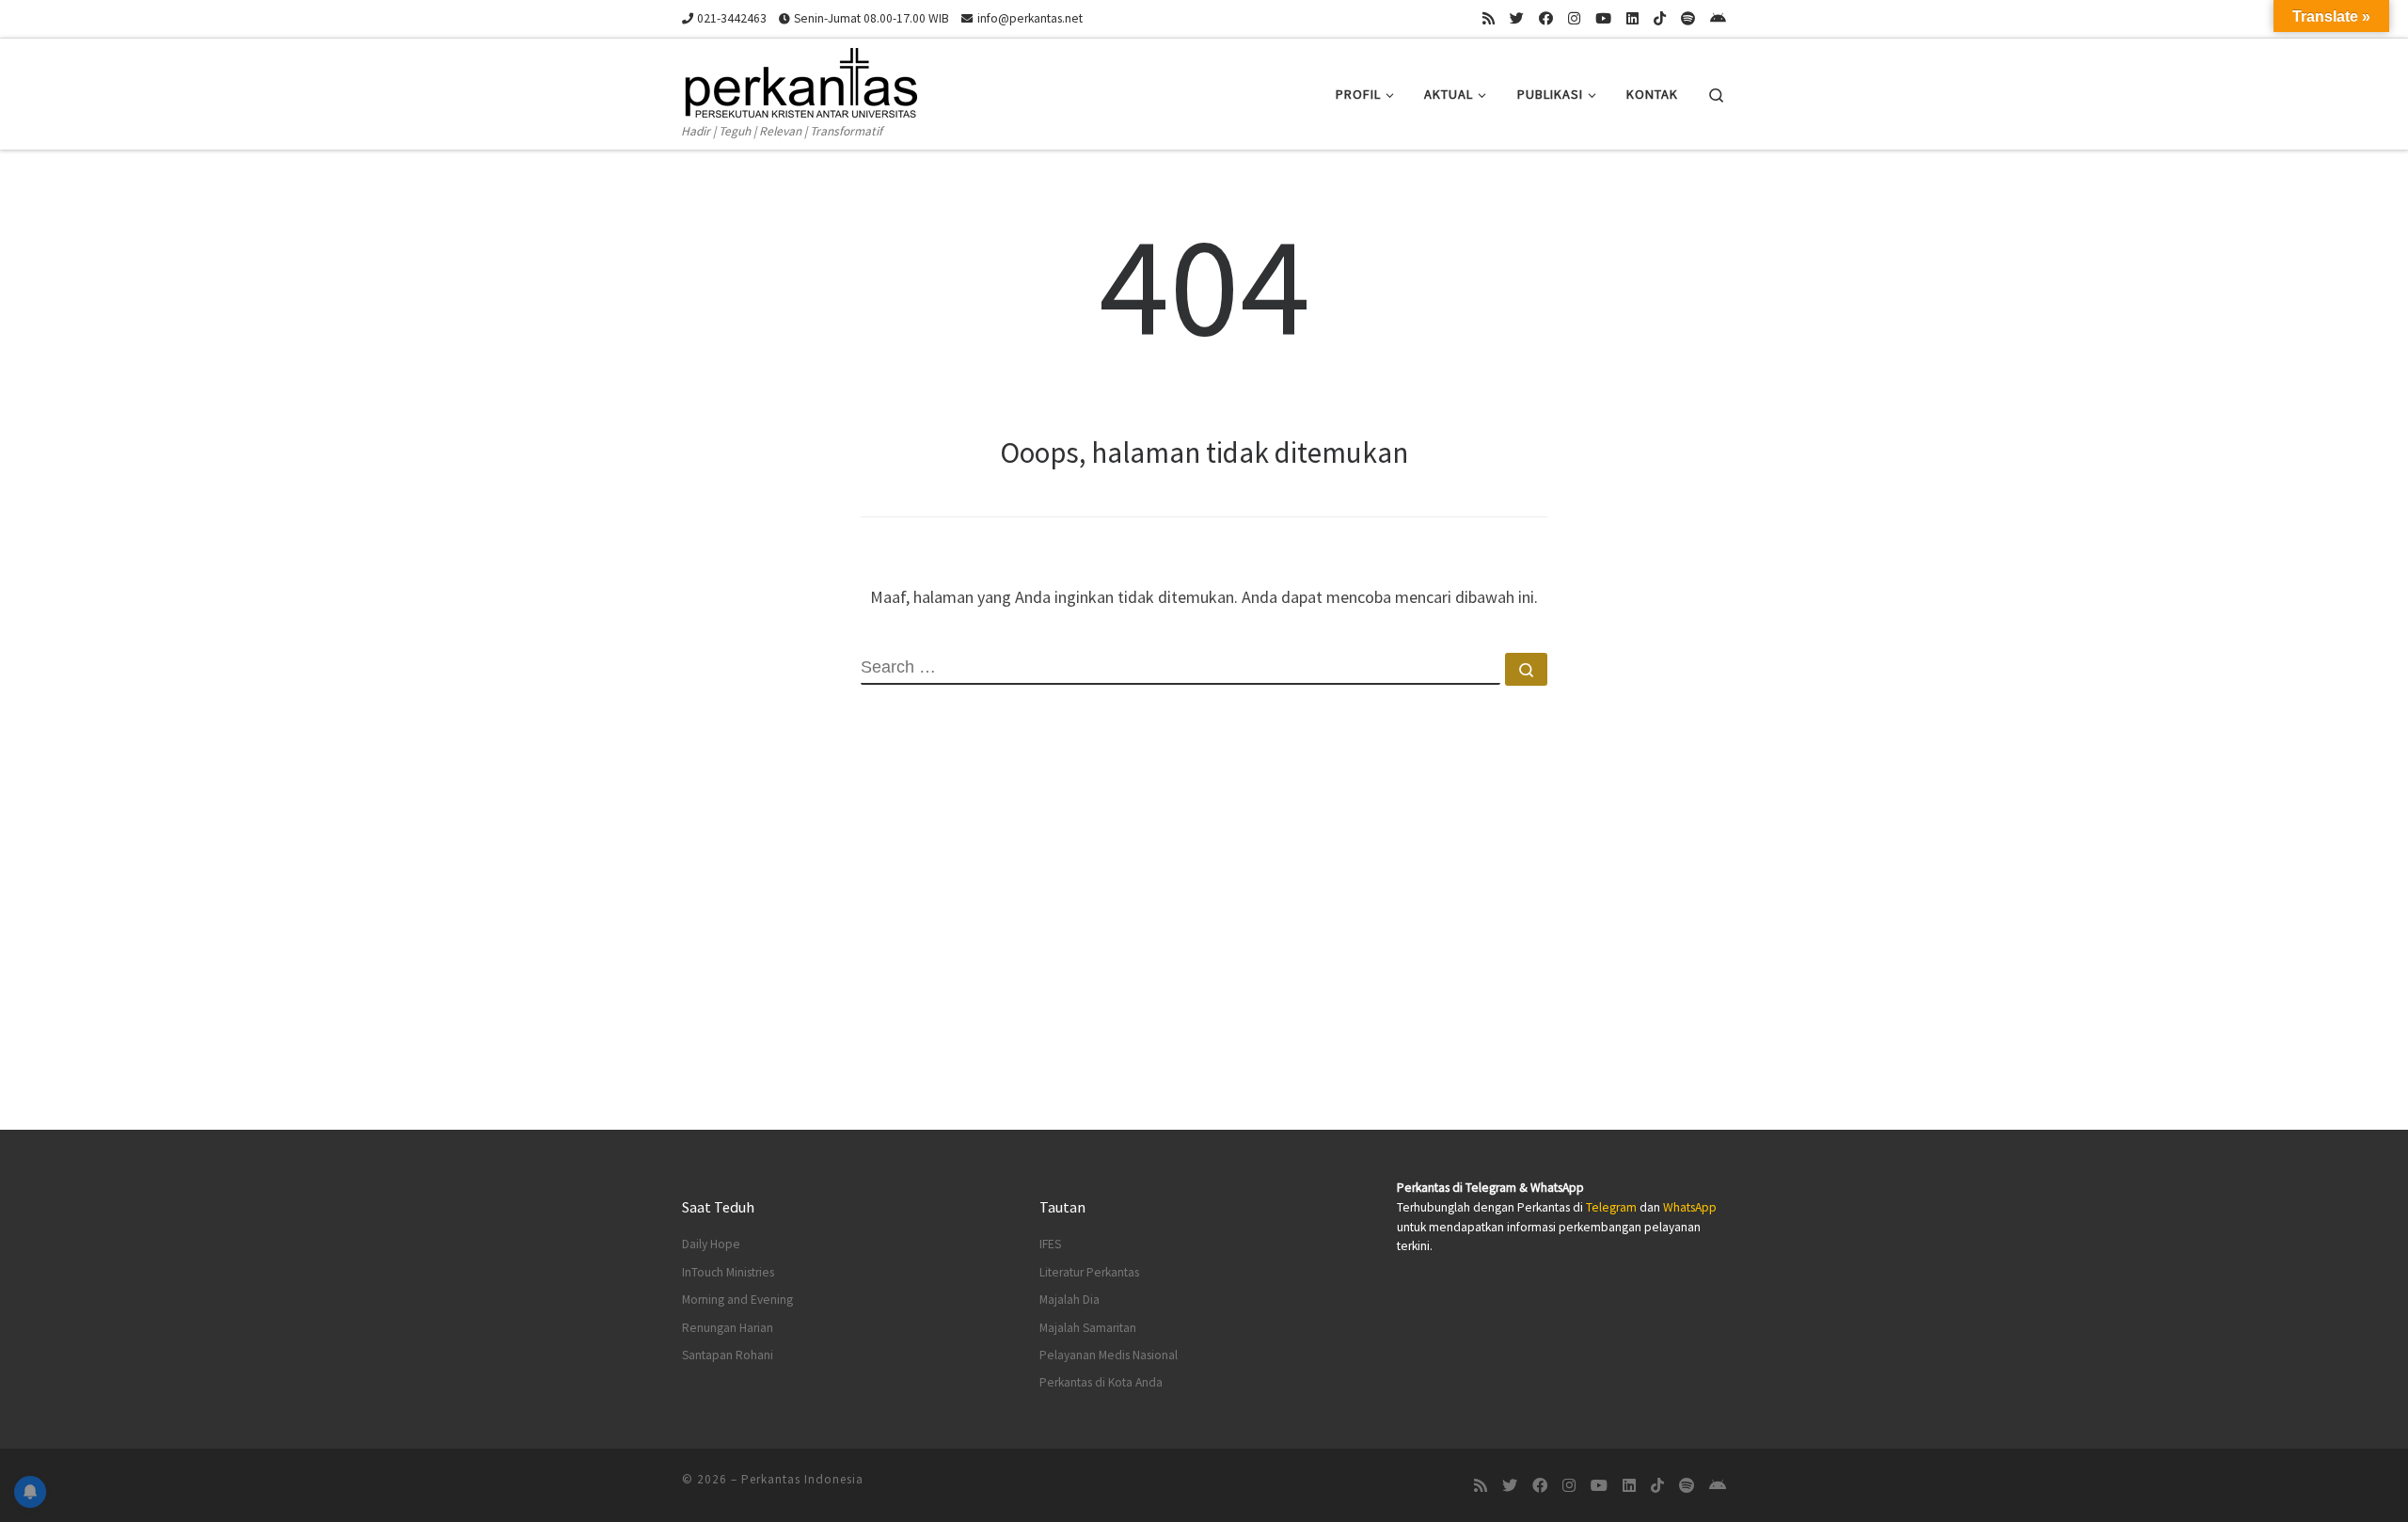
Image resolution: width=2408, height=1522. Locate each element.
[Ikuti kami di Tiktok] (1660, 18)
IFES (1050, 1244)
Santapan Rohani (728, 1355)
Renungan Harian (728, 1328)
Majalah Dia (1069, 1300)
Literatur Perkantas (1089, 1272)
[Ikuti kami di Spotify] (1688, 18)
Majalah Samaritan (1088, 1328)
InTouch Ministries (728, 1272)
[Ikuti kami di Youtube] (1603, 18)
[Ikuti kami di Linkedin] (1632, 18)
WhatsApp (1690, 1207)
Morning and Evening (737, 1300)
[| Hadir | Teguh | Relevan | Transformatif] (800, 79)
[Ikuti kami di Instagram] (1574, 18)
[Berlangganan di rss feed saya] (1489, 18)
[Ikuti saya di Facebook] (1546, 18)
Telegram (1611, 1207)
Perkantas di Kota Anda (1101, 1382)
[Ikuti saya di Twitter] (1517, 18)
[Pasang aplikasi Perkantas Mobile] (1718, 18)
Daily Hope (711, 1244)
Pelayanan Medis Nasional (1109, 1355)
